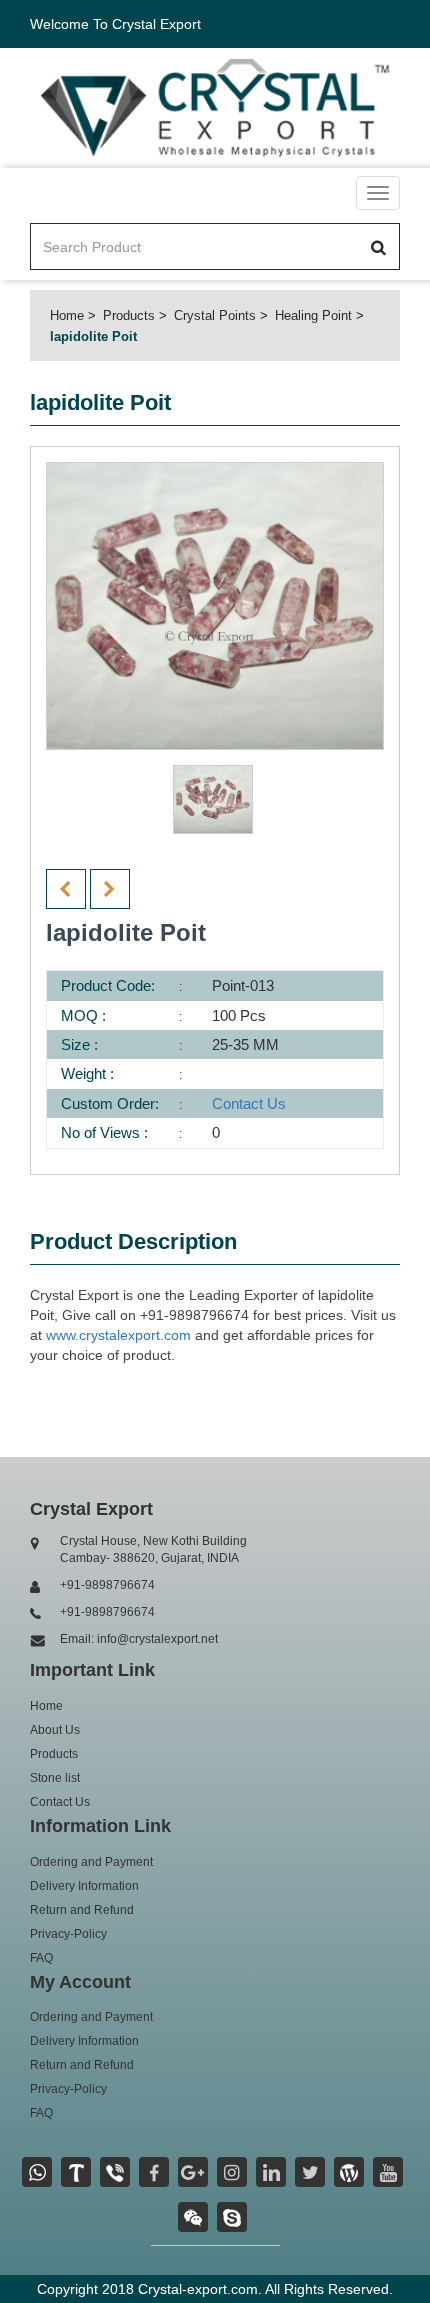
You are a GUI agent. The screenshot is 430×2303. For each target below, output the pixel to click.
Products (129, 315)
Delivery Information (84, 1886)
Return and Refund (82, 1910)
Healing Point (313, 315)
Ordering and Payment (91, 1862)
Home (67, 315)
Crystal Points (215, 315)
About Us (55, 1730)
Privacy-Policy (68, 1934)
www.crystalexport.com (118, 1335)
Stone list (55, 1778)
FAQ (41, 1958)
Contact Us (249, 1103)
